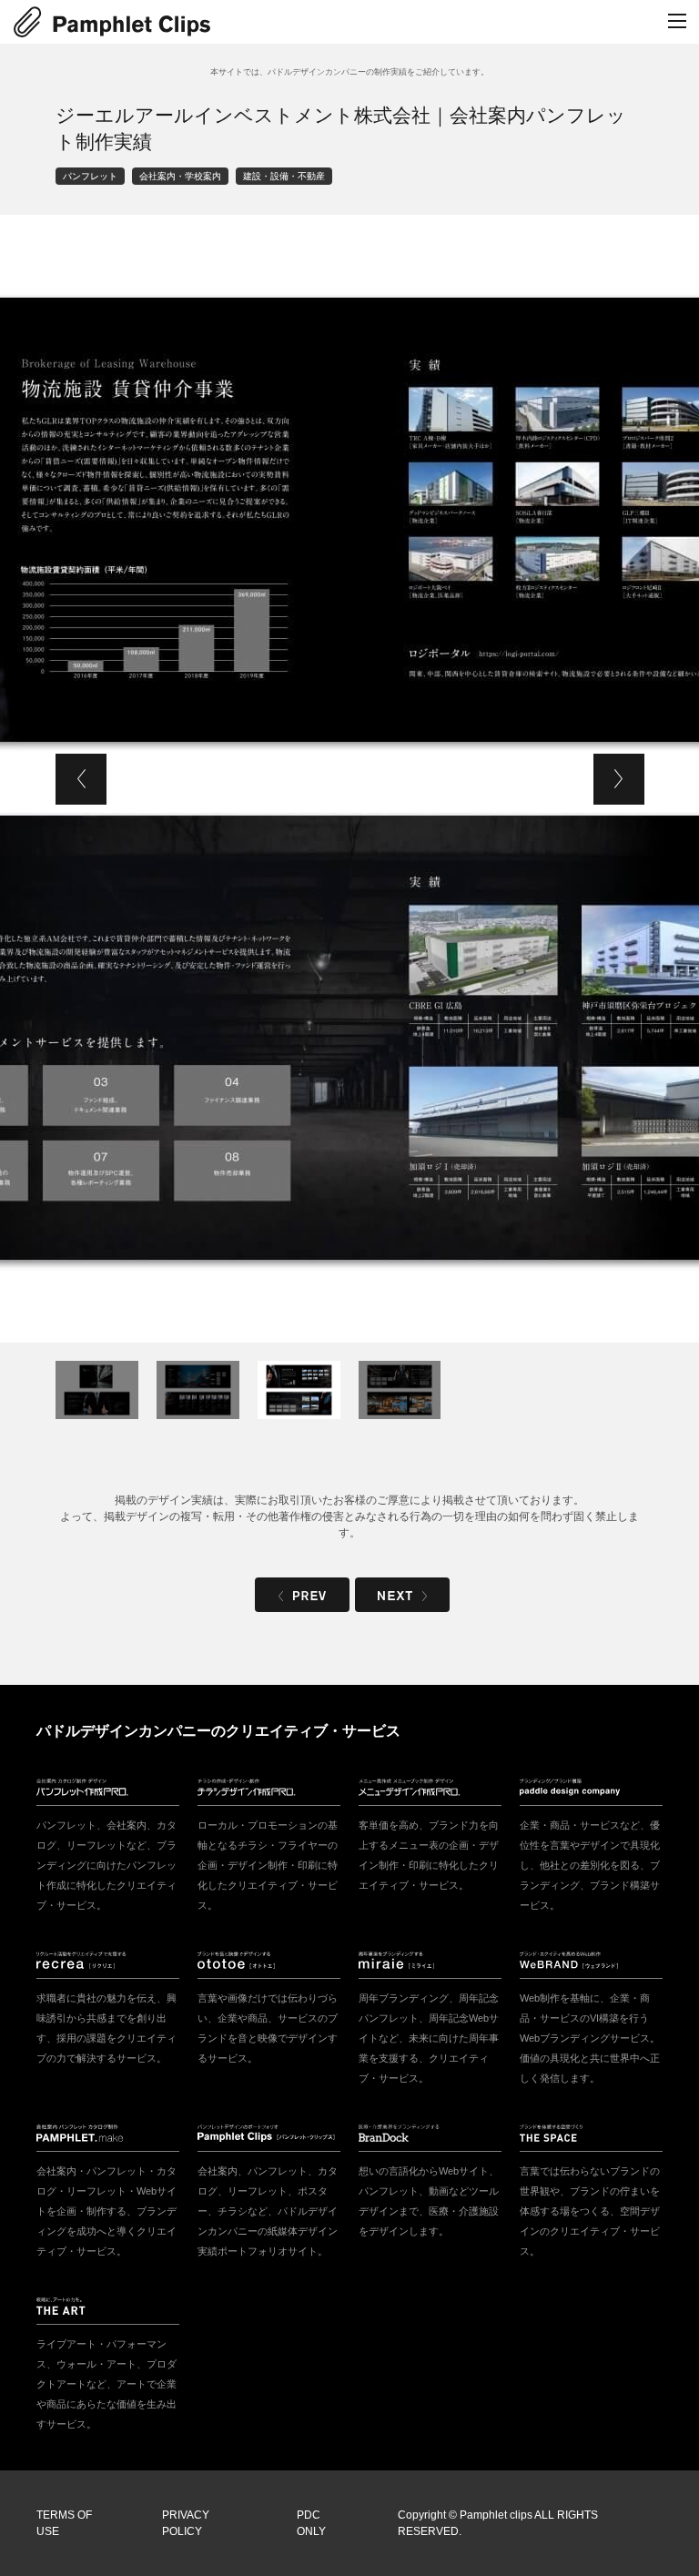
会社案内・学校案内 (180, 176)
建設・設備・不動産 (284, 176)
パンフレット (90, 176)
